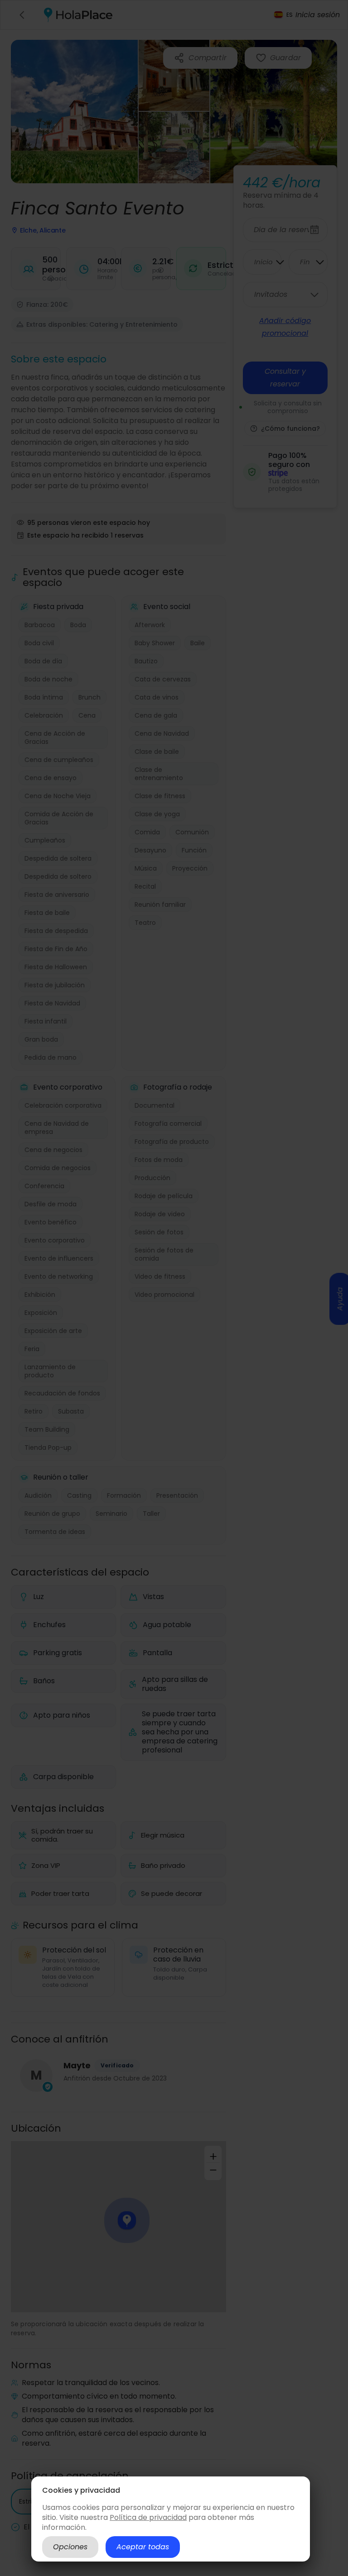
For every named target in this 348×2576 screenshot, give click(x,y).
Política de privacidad (148, 2517)
